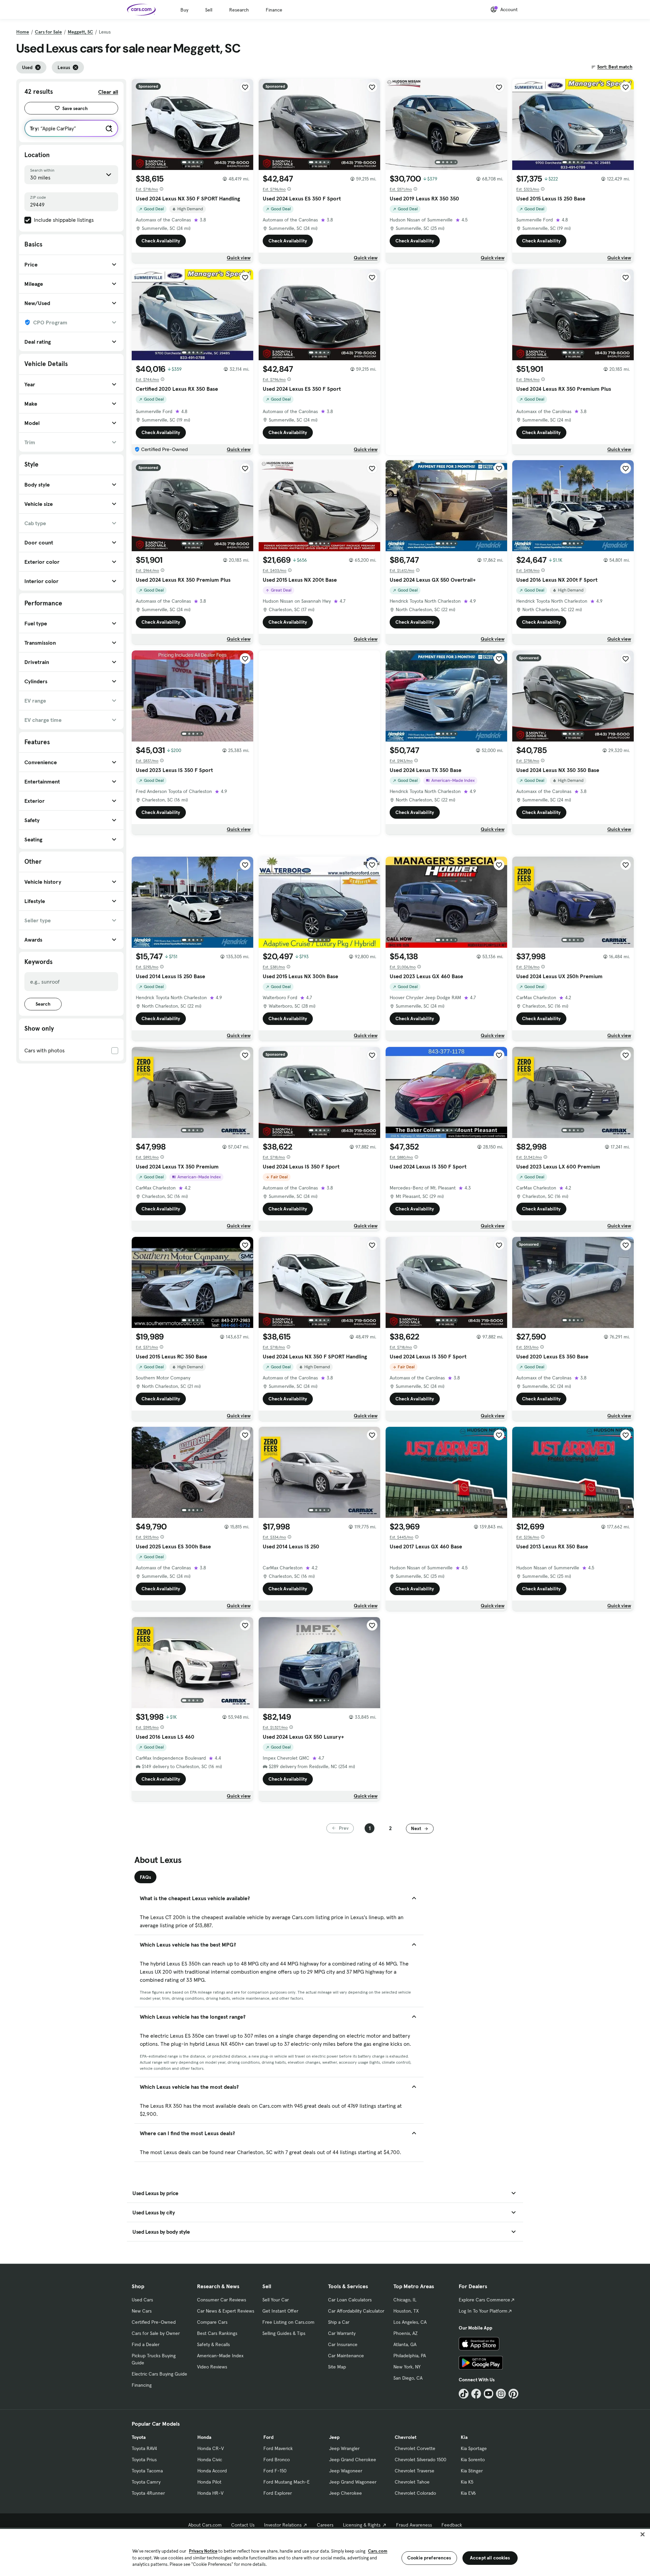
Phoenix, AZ (406, 2333)
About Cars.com (205, 2525)
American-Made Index (220, 2356)
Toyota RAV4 (144, 2448)
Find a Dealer (146, 2344)
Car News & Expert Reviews (226, 2311)
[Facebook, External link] (476, 2394)
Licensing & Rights (362, 2525)
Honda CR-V (211, 2448)
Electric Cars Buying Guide (159, 2374)
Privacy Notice (203, 2551)
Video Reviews (212, 2367)
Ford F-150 (275, 2471)
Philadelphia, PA (410, 2356)
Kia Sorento (473, 2460)
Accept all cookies (490, 2558)
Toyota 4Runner (148, 2493)
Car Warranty (342, 2333)
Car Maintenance (346, 2356)
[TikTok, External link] (464, 2394)
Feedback (452, 2525)
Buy (184, 10)
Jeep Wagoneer (346, 2471)
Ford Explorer (278, 2493)
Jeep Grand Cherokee (353, 2460)
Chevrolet (406, 2437)
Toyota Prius (144, 2460)
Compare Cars (212, 2322)
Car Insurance (343, 2344)
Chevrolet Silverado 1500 (420, 2460)
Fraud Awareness (414, 2525)
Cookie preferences (429, 2558)
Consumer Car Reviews (222, 2300)
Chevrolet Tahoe (412, 2482)
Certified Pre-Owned (154, 2322)
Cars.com (378, 2551)
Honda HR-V (210, 2493)
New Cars (142, 2311)
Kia (464, 2437)
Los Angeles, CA (410, 2322)
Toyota (139, 2437)
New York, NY (407, 2367)
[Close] (643, 2534)
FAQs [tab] (145, 1877)
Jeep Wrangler (344, 2448)
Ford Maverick (278, 2448)
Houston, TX (406, 2311)
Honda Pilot (209, 2482)
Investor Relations (283, 2525)
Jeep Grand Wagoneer (353, 2482)
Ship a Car (339, 2322)
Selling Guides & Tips (284, 2333)
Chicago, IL (405, 2300)
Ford (268, 2437)
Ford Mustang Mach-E (287, 2482)
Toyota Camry (146, 2482)
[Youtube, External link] (489, 2394)
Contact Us (243, 2525)
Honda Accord (212, 2471)
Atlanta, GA (405, 2344)
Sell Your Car (276, 2300)
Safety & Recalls (213, 2344)
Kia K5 (467, 2482)
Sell (209, 10)
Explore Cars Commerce (484, 2300)
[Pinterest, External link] (513, 2394)
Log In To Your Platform (483, 2311)
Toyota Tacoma (147, 2471)
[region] (325, 2552)
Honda (204, 2437)
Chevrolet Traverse (415, 2471)
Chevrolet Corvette (415, 2448)
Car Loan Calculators (350, 2300)
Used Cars (142, 2300)
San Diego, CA (408, 2378)
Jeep (334, 2437)
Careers (325, 2525)
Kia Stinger (472, 2471)
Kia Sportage (474, 2448)
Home (23, 32)
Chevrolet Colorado (415, 2493)
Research (239, 10)
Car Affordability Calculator (356, 2311)
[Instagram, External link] (501, 2394)
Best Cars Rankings (217, 2333)
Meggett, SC (80, 32)
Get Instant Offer (280, 2311)
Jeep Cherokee (345, 2493)
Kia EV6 (468, 2493)
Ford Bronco (277, 2460)
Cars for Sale (48, 32)
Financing (142, 2385)
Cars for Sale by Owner (156, 2333)
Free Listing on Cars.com (288, 2322)
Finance (274, 10)
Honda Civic (210, 2460)
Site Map (337, 2367)
